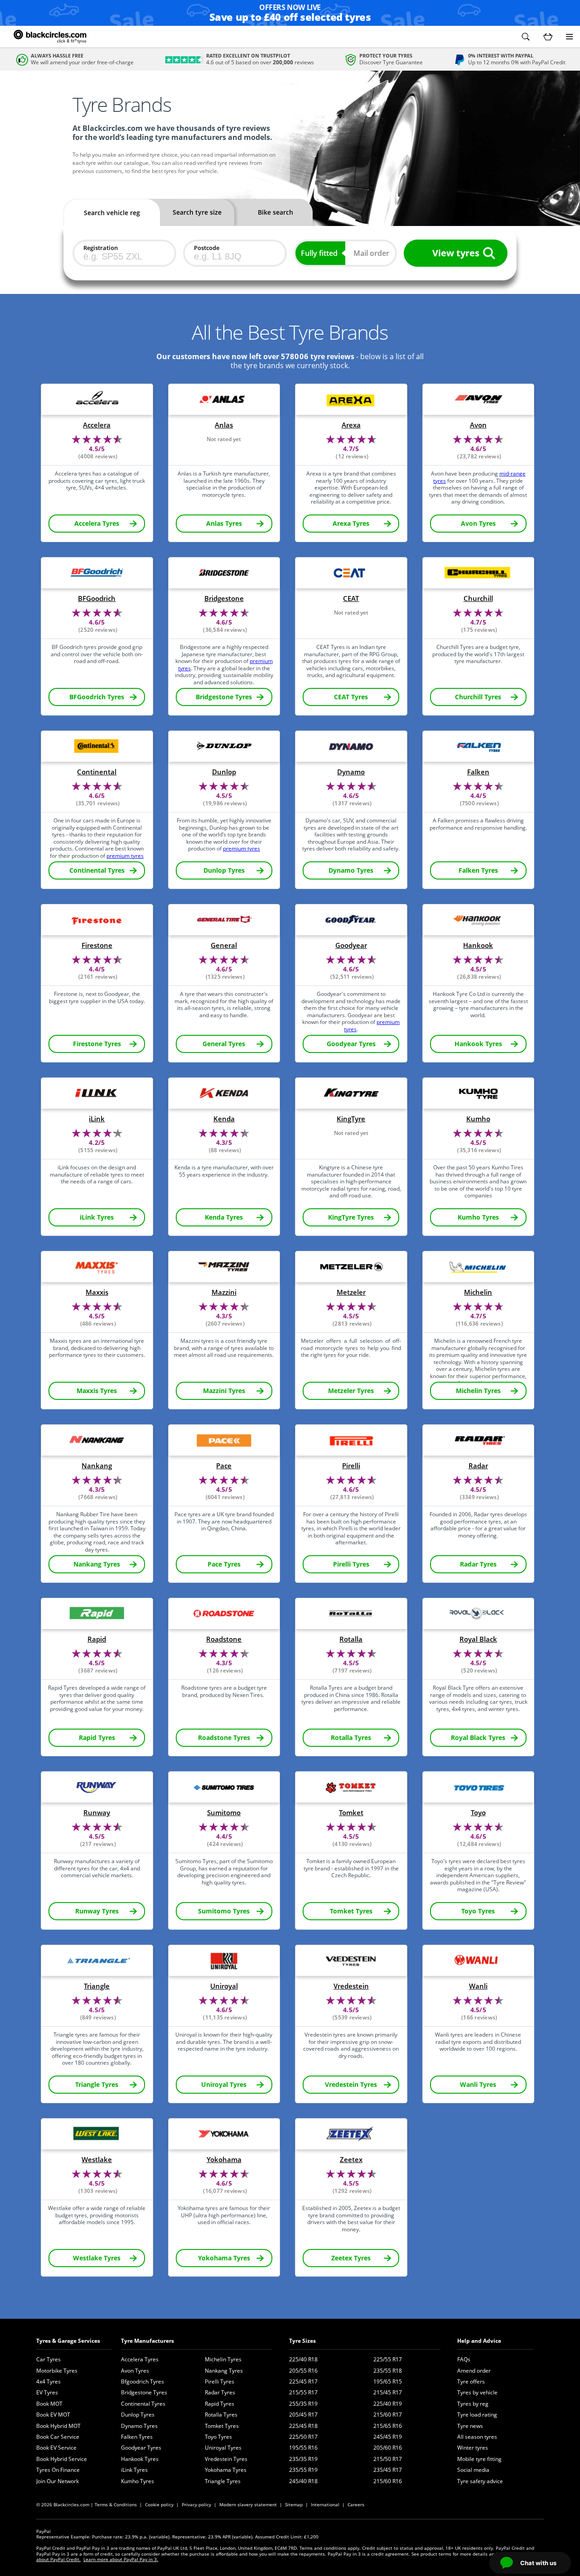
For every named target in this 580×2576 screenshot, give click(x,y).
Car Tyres (48, 2359)
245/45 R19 (388, 2437)
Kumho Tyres (138, 2481)
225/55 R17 (388, 2359)
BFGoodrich (97, 598)
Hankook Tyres (140, 2459)
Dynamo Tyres (139, 2426)
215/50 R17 (388, 2459)
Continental (97, 772)
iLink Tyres (134, 2470)
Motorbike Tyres (57, 2371)
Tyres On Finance (58, 2470)
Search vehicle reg (112, 213)
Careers (356, 2504)
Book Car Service (58, 2437)
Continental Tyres (143, 2404)
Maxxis (97, 1292)
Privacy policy (196, 2504)
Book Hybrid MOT (58, 2426)
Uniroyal (224, 1986)
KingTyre (351, 1119)
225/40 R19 (388, 2404)
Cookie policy (159, 2504)
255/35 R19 (303, 2404)
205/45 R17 (303, 2415)
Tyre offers (471, 2381)
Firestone (97, 945)
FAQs (464, 2359)
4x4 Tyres (48, 2381)
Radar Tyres (220, 2392)
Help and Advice (479, 2341)
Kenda (224, 1119)
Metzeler (351, 1292)
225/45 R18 (303, 2426)
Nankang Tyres (224, 2371)
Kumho (478, 1119)
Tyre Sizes (302, 2341)
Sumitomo (224, 1813)
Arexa (351, 425)
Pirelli (351, 1466)
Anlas (224, 425)
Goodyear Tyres (141, 2448)
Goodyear (351, 945)
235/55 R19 (303, 2470)
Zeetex (351, 2160)
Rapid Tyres (220, 2404)
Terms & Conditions (116, 2504)
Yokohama (224, 2160)
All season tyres (477, 2437)
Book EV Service (56, 2448)
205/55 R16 (303, 2371)
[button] (526, 37)
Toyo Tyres (218, 2437)
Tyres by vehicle (477, 2392)
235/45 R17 (388, 2470)
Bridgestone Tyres (144, 2392)
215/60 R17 (388, 2415)
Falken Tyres (137, 2437)
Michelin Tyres (223, 2359)
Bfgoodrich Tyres (143, 2381)
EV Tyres (47, 2392)
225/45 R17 (303, 2381)
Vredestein (351, 1986)
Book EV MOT (53, 2415)
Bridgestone (224, 598)
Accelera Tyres (140, 2359)
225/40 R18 (303, 2359)
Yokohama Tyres (226, 2470)
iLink (97, 1119)
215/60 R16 (388, 2481)
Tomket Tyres (222, 2426)
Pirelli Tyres (220, 2381)
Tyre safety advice (480, 2481)
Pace (224, 1466)
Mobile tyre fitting (479, 2459)
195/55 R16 (303, 2448)
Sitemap (294, 2504)
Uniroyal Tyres (223, 2448)
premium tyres (125, 856)
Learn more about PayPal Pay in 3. (121, 2559)
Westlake (97, 2160)
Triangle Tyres (223, 2481)
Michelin (478, 1292)
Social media (473, 2470)
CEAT (351, 598)
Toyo (478, 1813)
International (325, 2504)
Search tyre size (197, 212)
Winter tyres (473, 2448)
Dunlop (224, 772)
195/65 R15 (388, 2381)
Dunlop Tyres (138, 2415)
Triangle (97, 1986)
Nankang (97, 1466)
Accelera (97, 425)
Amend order (474, 2371)
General (224, 945)
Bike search (275, 212)
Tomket (351, 1813)
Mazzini (224, 1292)
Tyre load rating (477, 2415)
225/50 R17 (303, 2437)
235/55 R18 (388, 2371)
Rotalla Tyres (221, 2415)
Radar (478, 1466)
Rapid (97, 1639)
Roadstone (224, 1639)
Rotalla (351, 1639)
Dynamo (351, 772)
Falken (478, 772)
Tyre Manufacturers (147, 2341)
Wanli (478, 1986)
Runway (97, 1813)
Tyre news (470, 2426)
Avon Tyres (135, 2371)
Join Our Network (58, 2481)
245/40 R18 (303, 2481)
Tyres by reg (473, 2404)
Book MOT (49, 2404)
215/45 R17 (388, 2392)
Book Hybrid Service (62, 2459)
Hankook (478, 945)
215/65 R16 (388, 2426)
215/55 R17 (303, 2392)
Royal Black (478, 1639)
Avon (478, 425)
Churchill (478, 598)
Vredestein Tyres (226, 2459)
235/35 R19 (303, 2459)
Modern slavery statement (248, 2504)
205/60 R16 (388, 2448)
